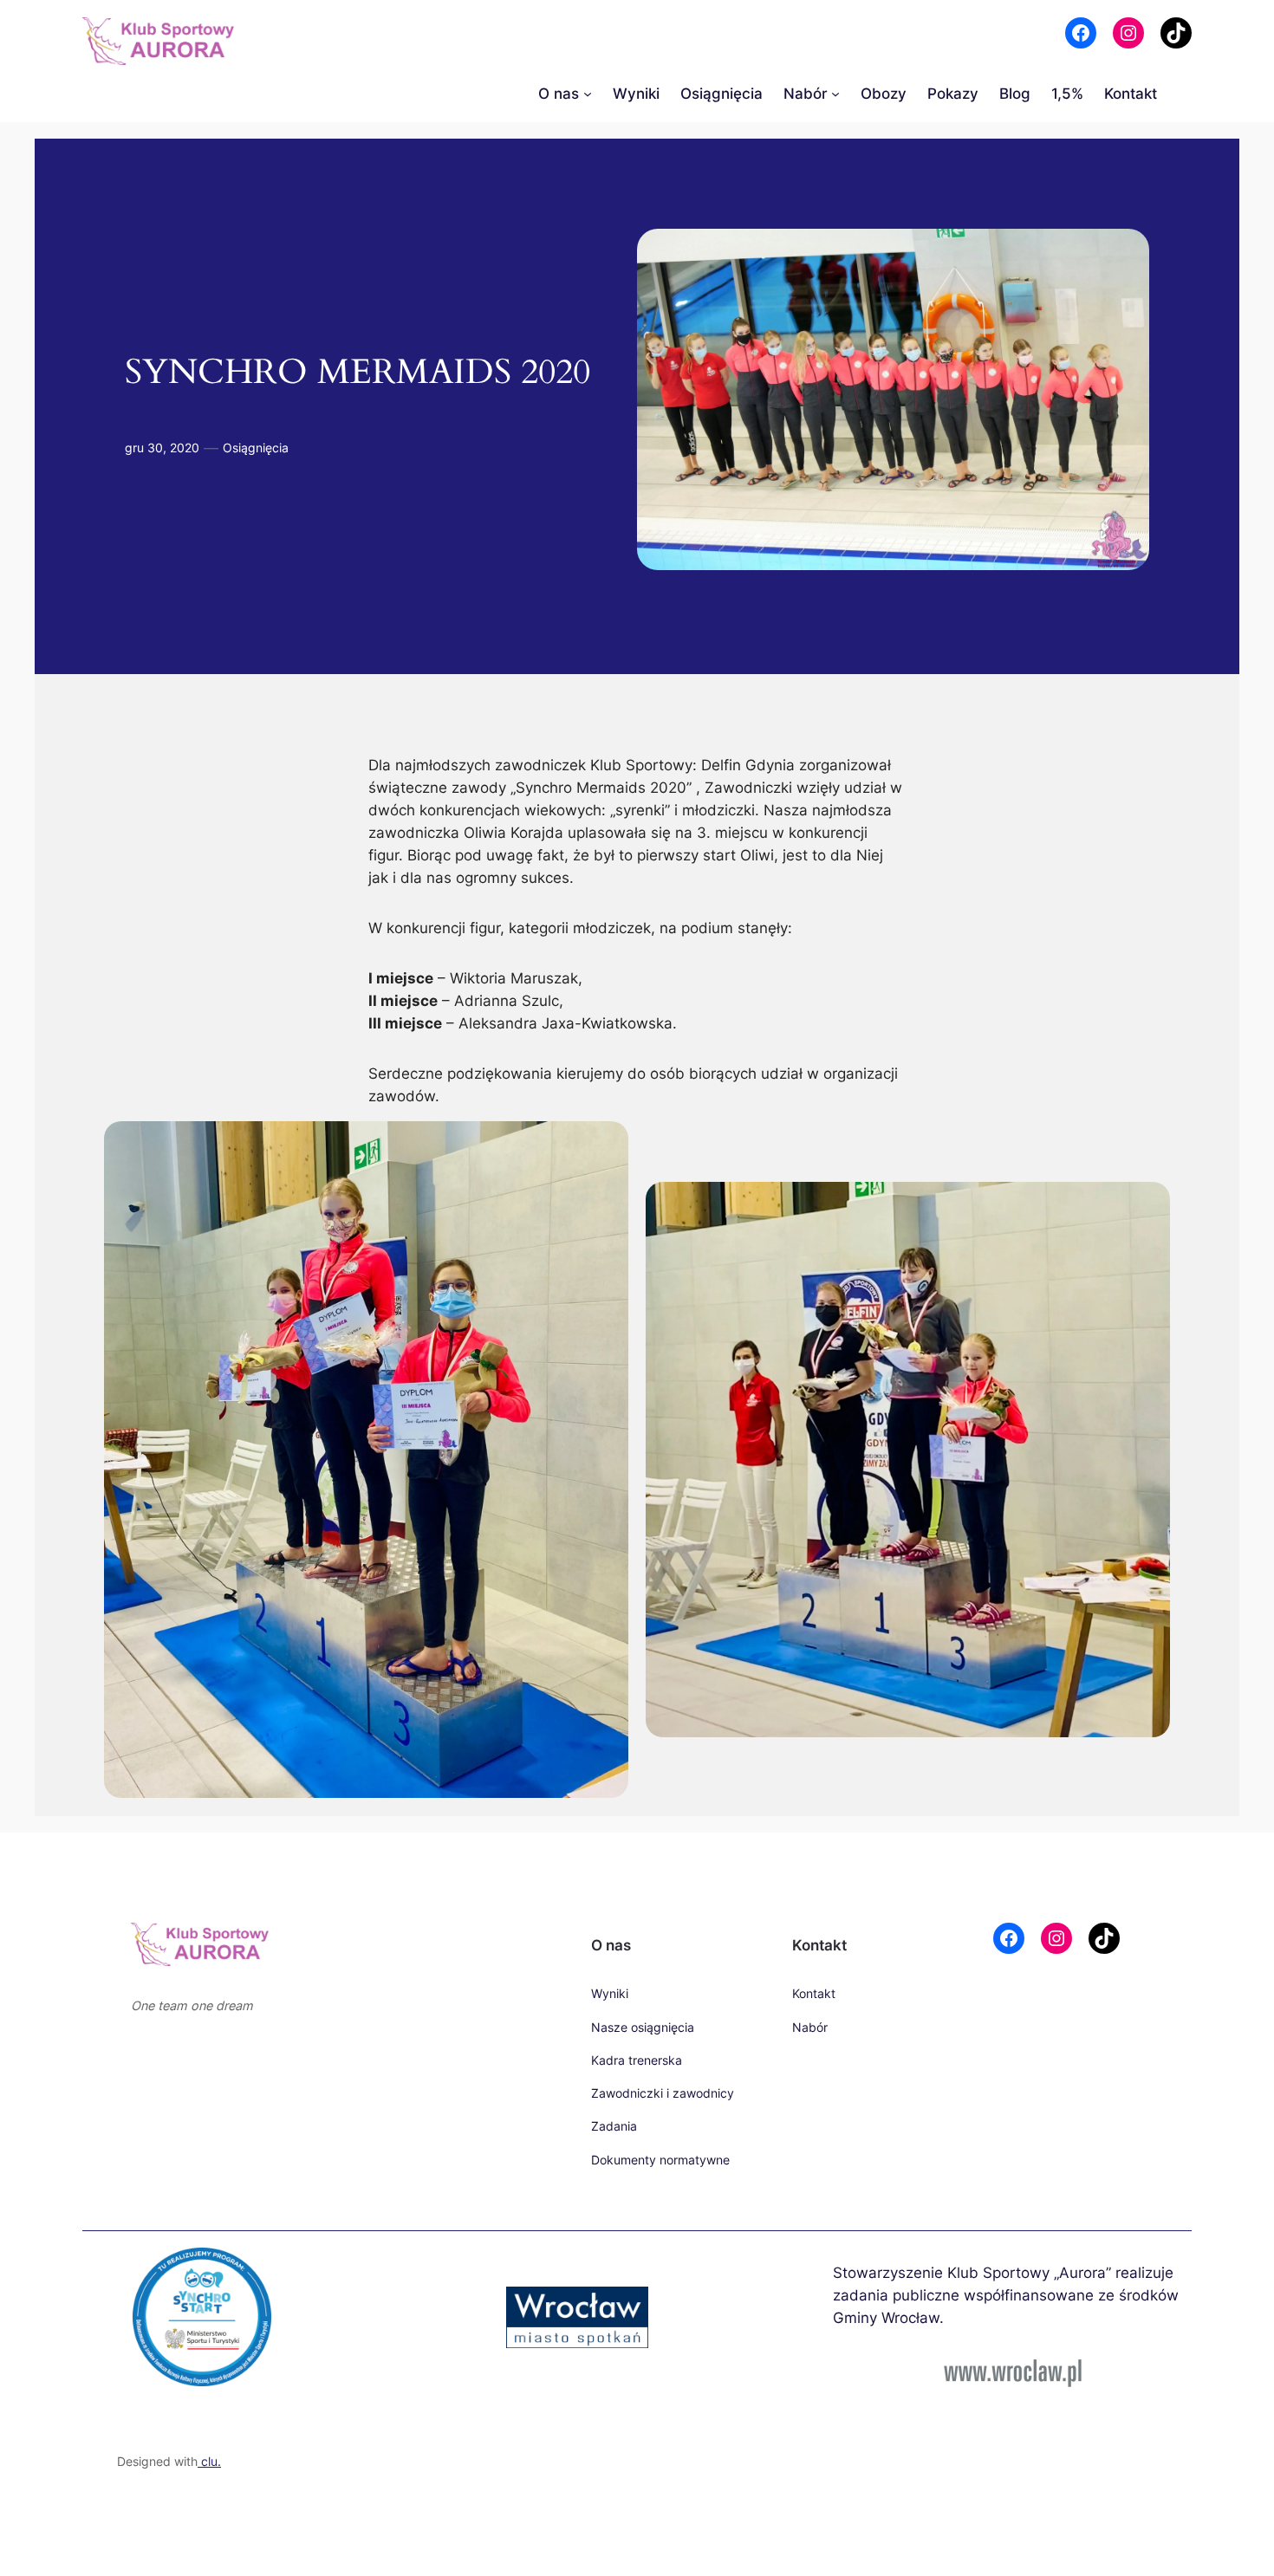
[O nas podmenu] (588, 94)
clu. (209, 2461)
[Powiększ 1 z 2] (606, 1144)
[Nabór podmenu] (835, 94)
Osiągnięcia (256, 448)
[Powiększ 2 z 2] (1147, 1144)
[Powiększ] (387, 2132)
